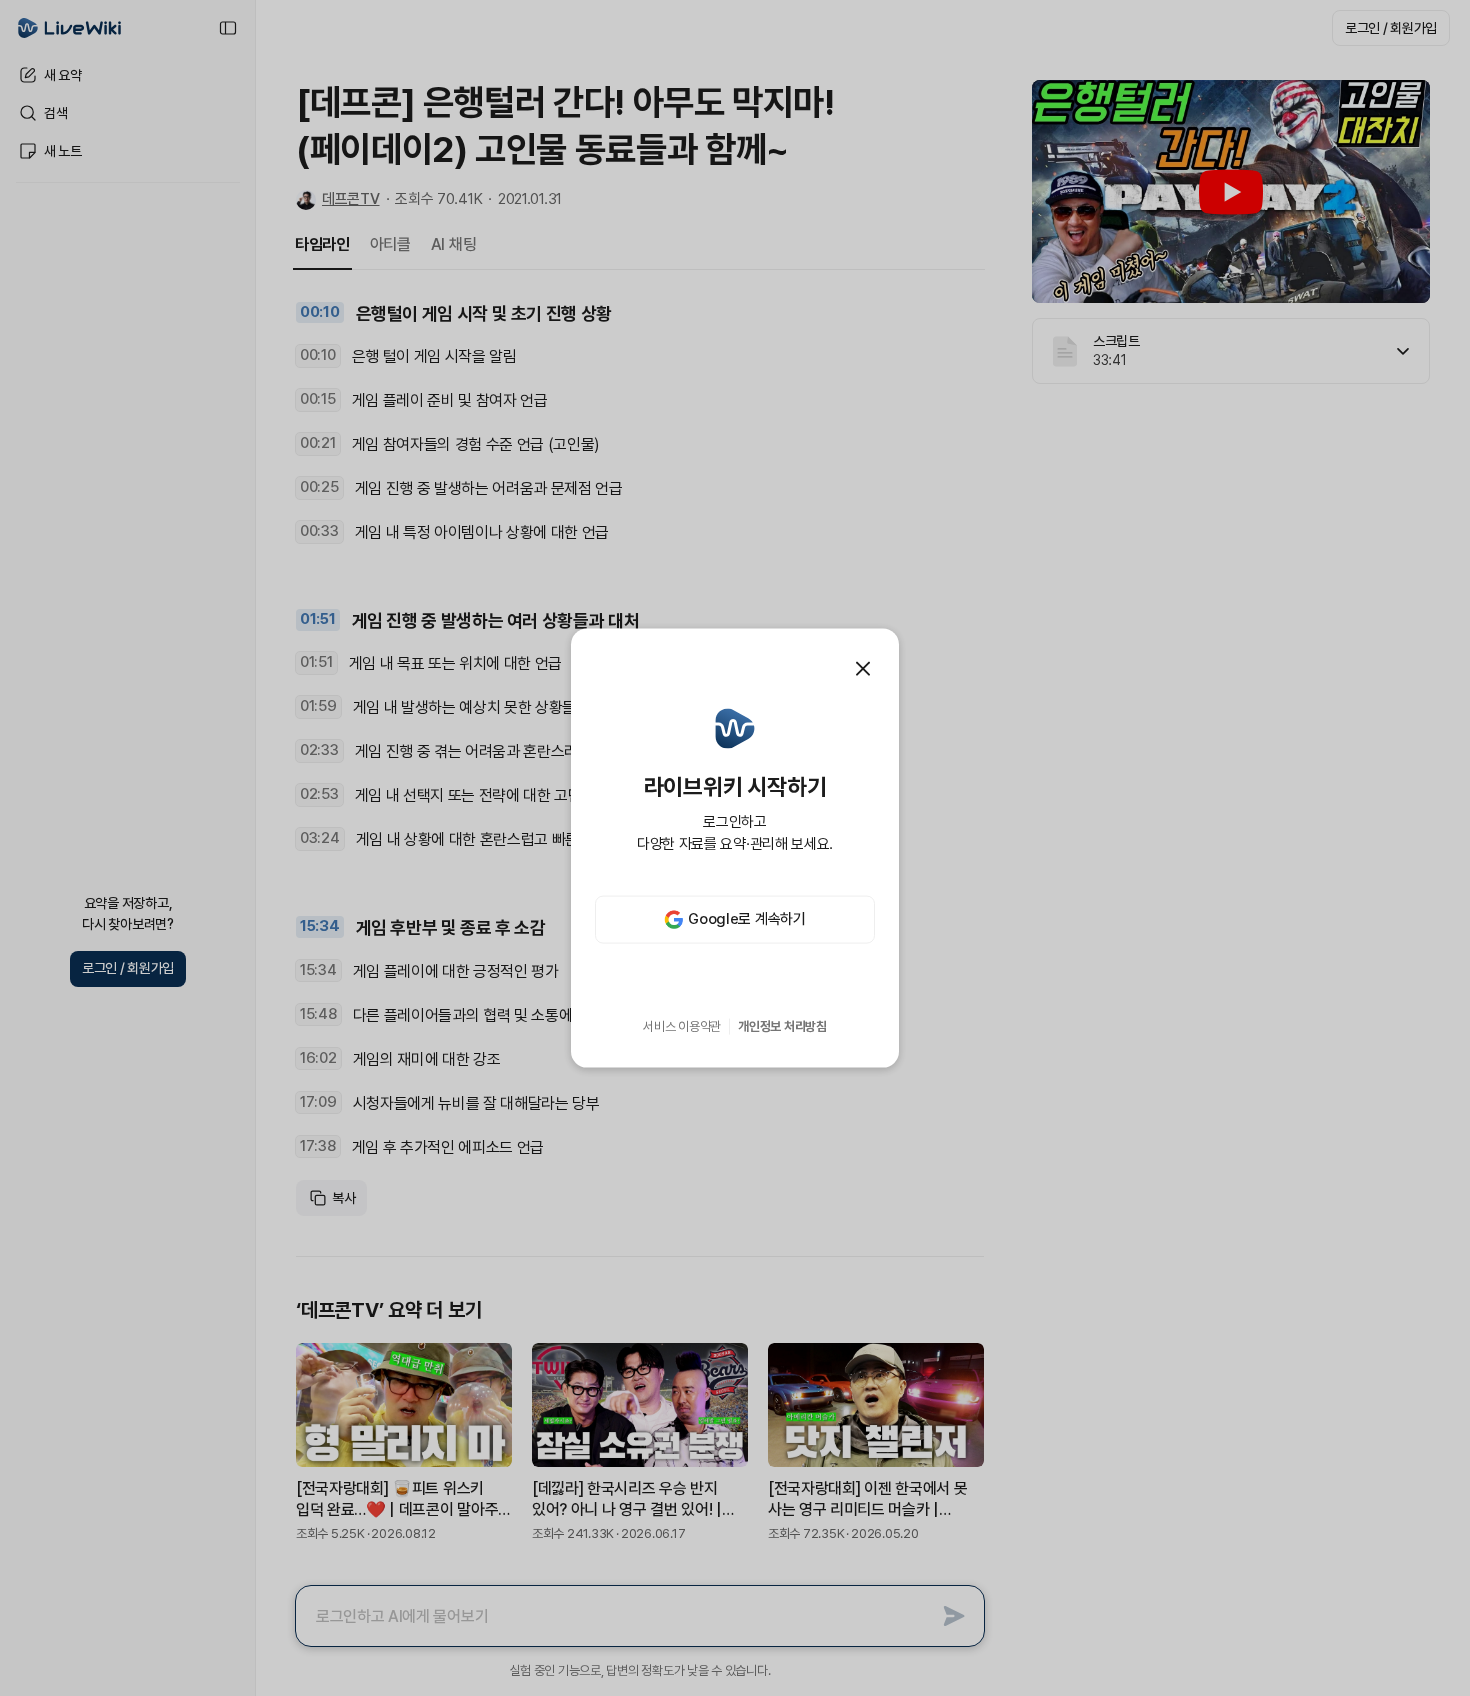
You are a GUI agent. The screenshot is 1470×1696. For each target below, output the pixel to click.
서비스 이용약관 (682, 1026)
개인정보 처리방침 (782, 1026)
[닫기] (863, 669)
